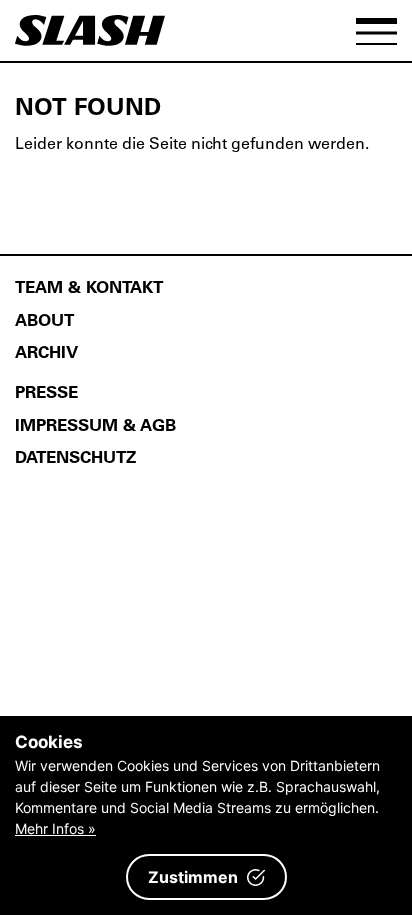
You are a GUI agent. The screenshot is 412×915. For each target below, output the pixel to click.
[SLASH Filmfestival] (90, 39)
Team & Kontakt (89, 286)
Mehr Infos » (55, 828)
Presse (46, 391)
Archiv (46, 351)
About (44, 319)
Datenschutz (75, 456)
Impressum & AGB (95, 424)
